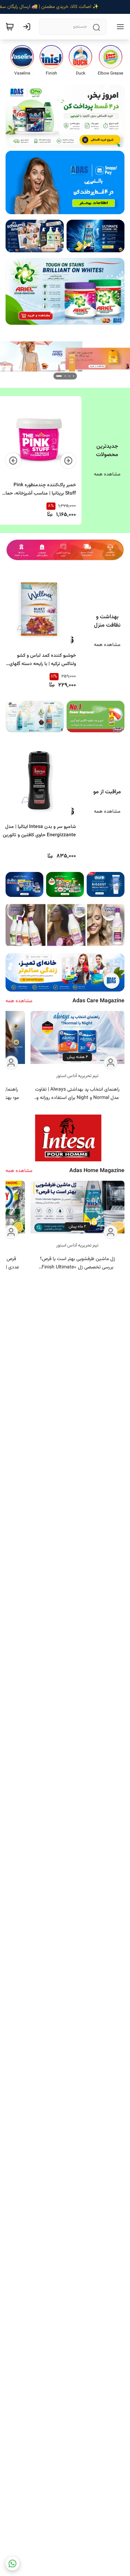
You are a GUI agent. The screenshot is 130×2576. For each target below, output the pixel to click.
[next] (13, 461)
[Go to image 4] (57, 376)
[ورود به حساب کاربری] (28, 27)
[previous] (68, 461)
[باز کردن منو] (119, 27)
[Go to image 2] (65, 376)
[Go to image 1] (71, 376)
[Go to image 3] (61, 376)
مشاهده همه (107, 474)
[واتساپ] (12, 2564)
